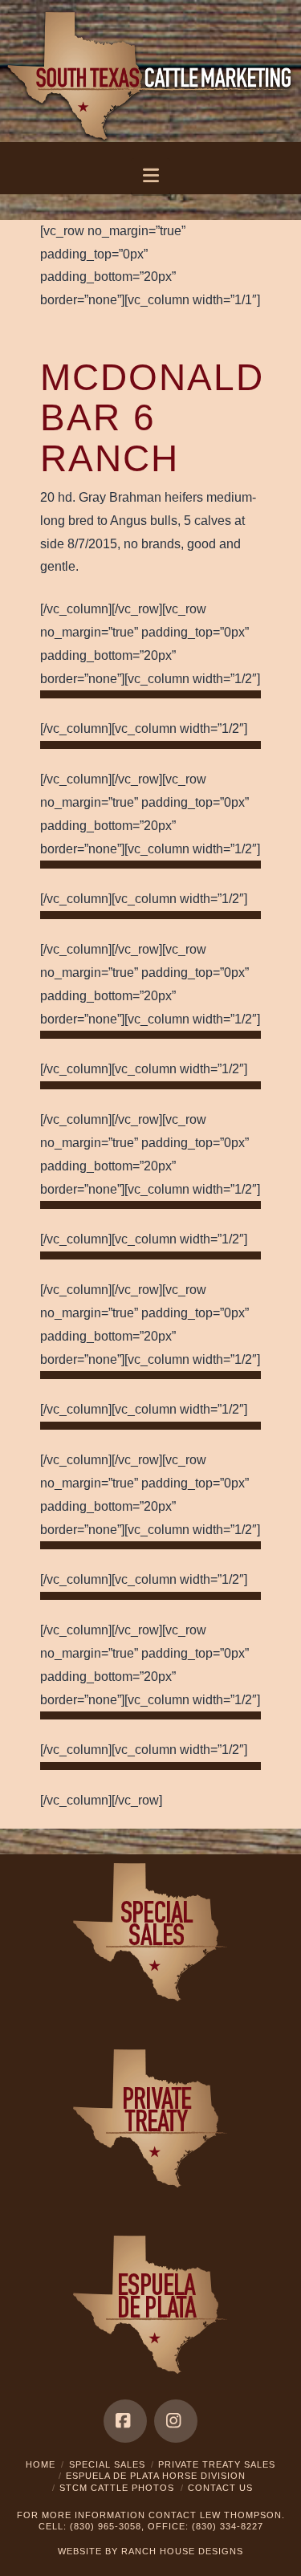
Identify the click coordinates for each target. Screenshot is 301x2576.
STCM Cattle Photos (117, 2488)
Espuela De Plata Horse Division (156, 2476)
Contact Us (220, 2488)
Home (41, 2464)
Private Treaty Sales (217, 2464)
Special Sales (107, 2464)
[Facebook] (125, 2421)
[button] (150, 176)
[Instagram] (176, 2421)
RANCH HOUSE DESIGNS (182, 2551)
